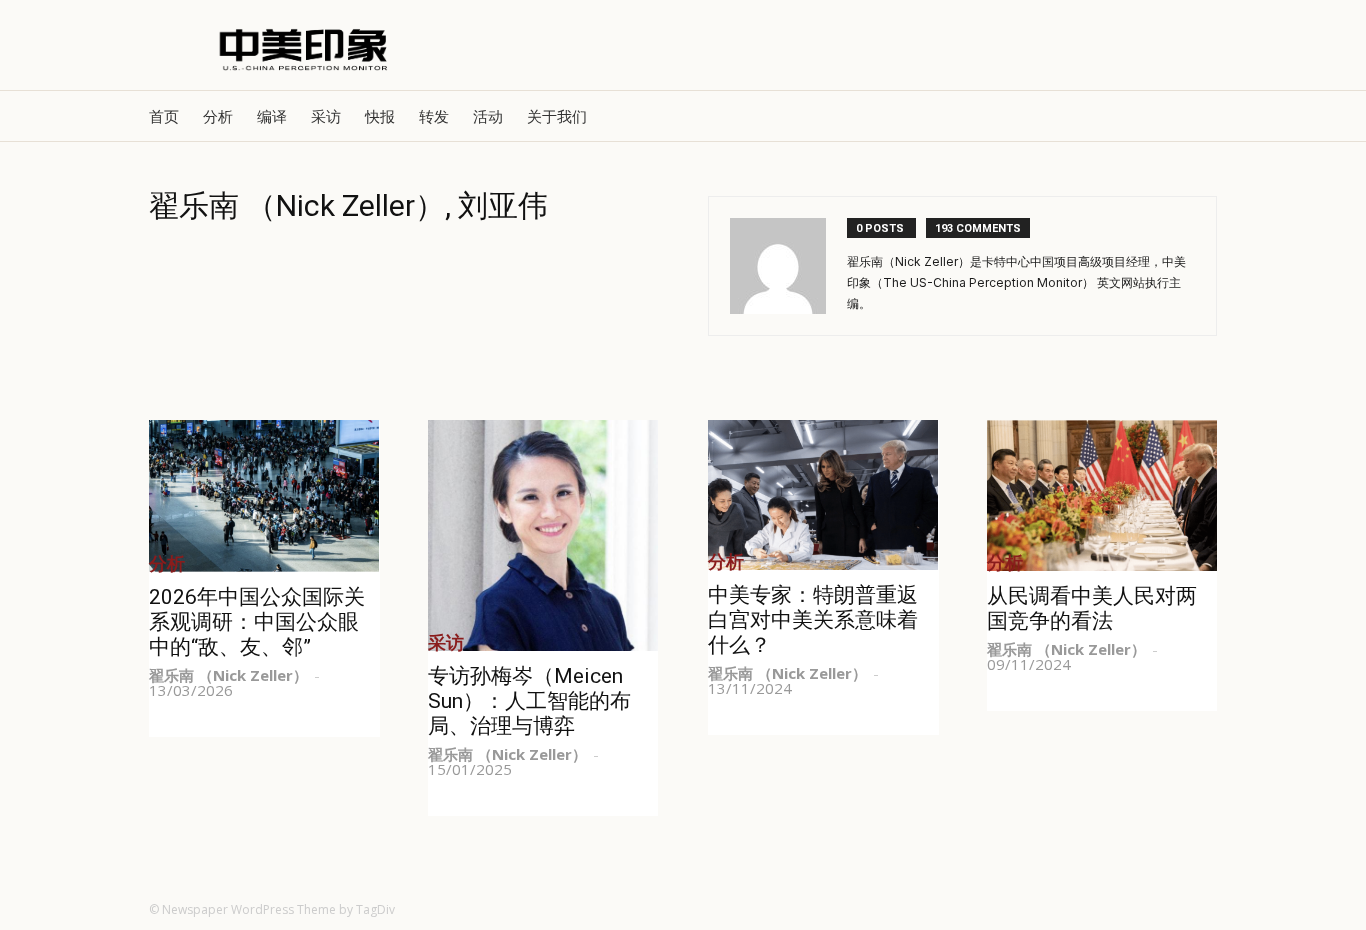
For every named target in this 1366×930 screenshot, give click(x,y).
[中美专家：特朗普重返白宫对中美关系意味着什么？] (823, 495)
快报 (380, 116)
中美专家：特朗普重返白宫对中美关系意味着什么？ (813, 620)
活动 (488, 116)
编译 (272, 116)
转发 (434, 116)
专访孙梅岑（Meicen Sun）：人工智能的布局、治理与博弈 (529, 701)
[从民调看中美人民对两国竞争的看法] (1102, 495)
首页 (164, 116)
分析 (218, 116)
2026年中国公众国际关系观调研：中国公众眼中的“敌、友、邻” (257, 622)
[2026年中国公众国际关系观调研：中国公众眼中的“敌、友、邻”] (264, 496)
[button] (1193, 116)
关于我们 (557, 116)
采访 (326, 116)
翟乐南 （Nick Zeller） (228, 675)
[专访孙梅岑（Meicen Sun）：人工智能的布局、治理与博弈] (543, 535)
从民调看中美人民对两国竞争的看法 (1092, 608)
